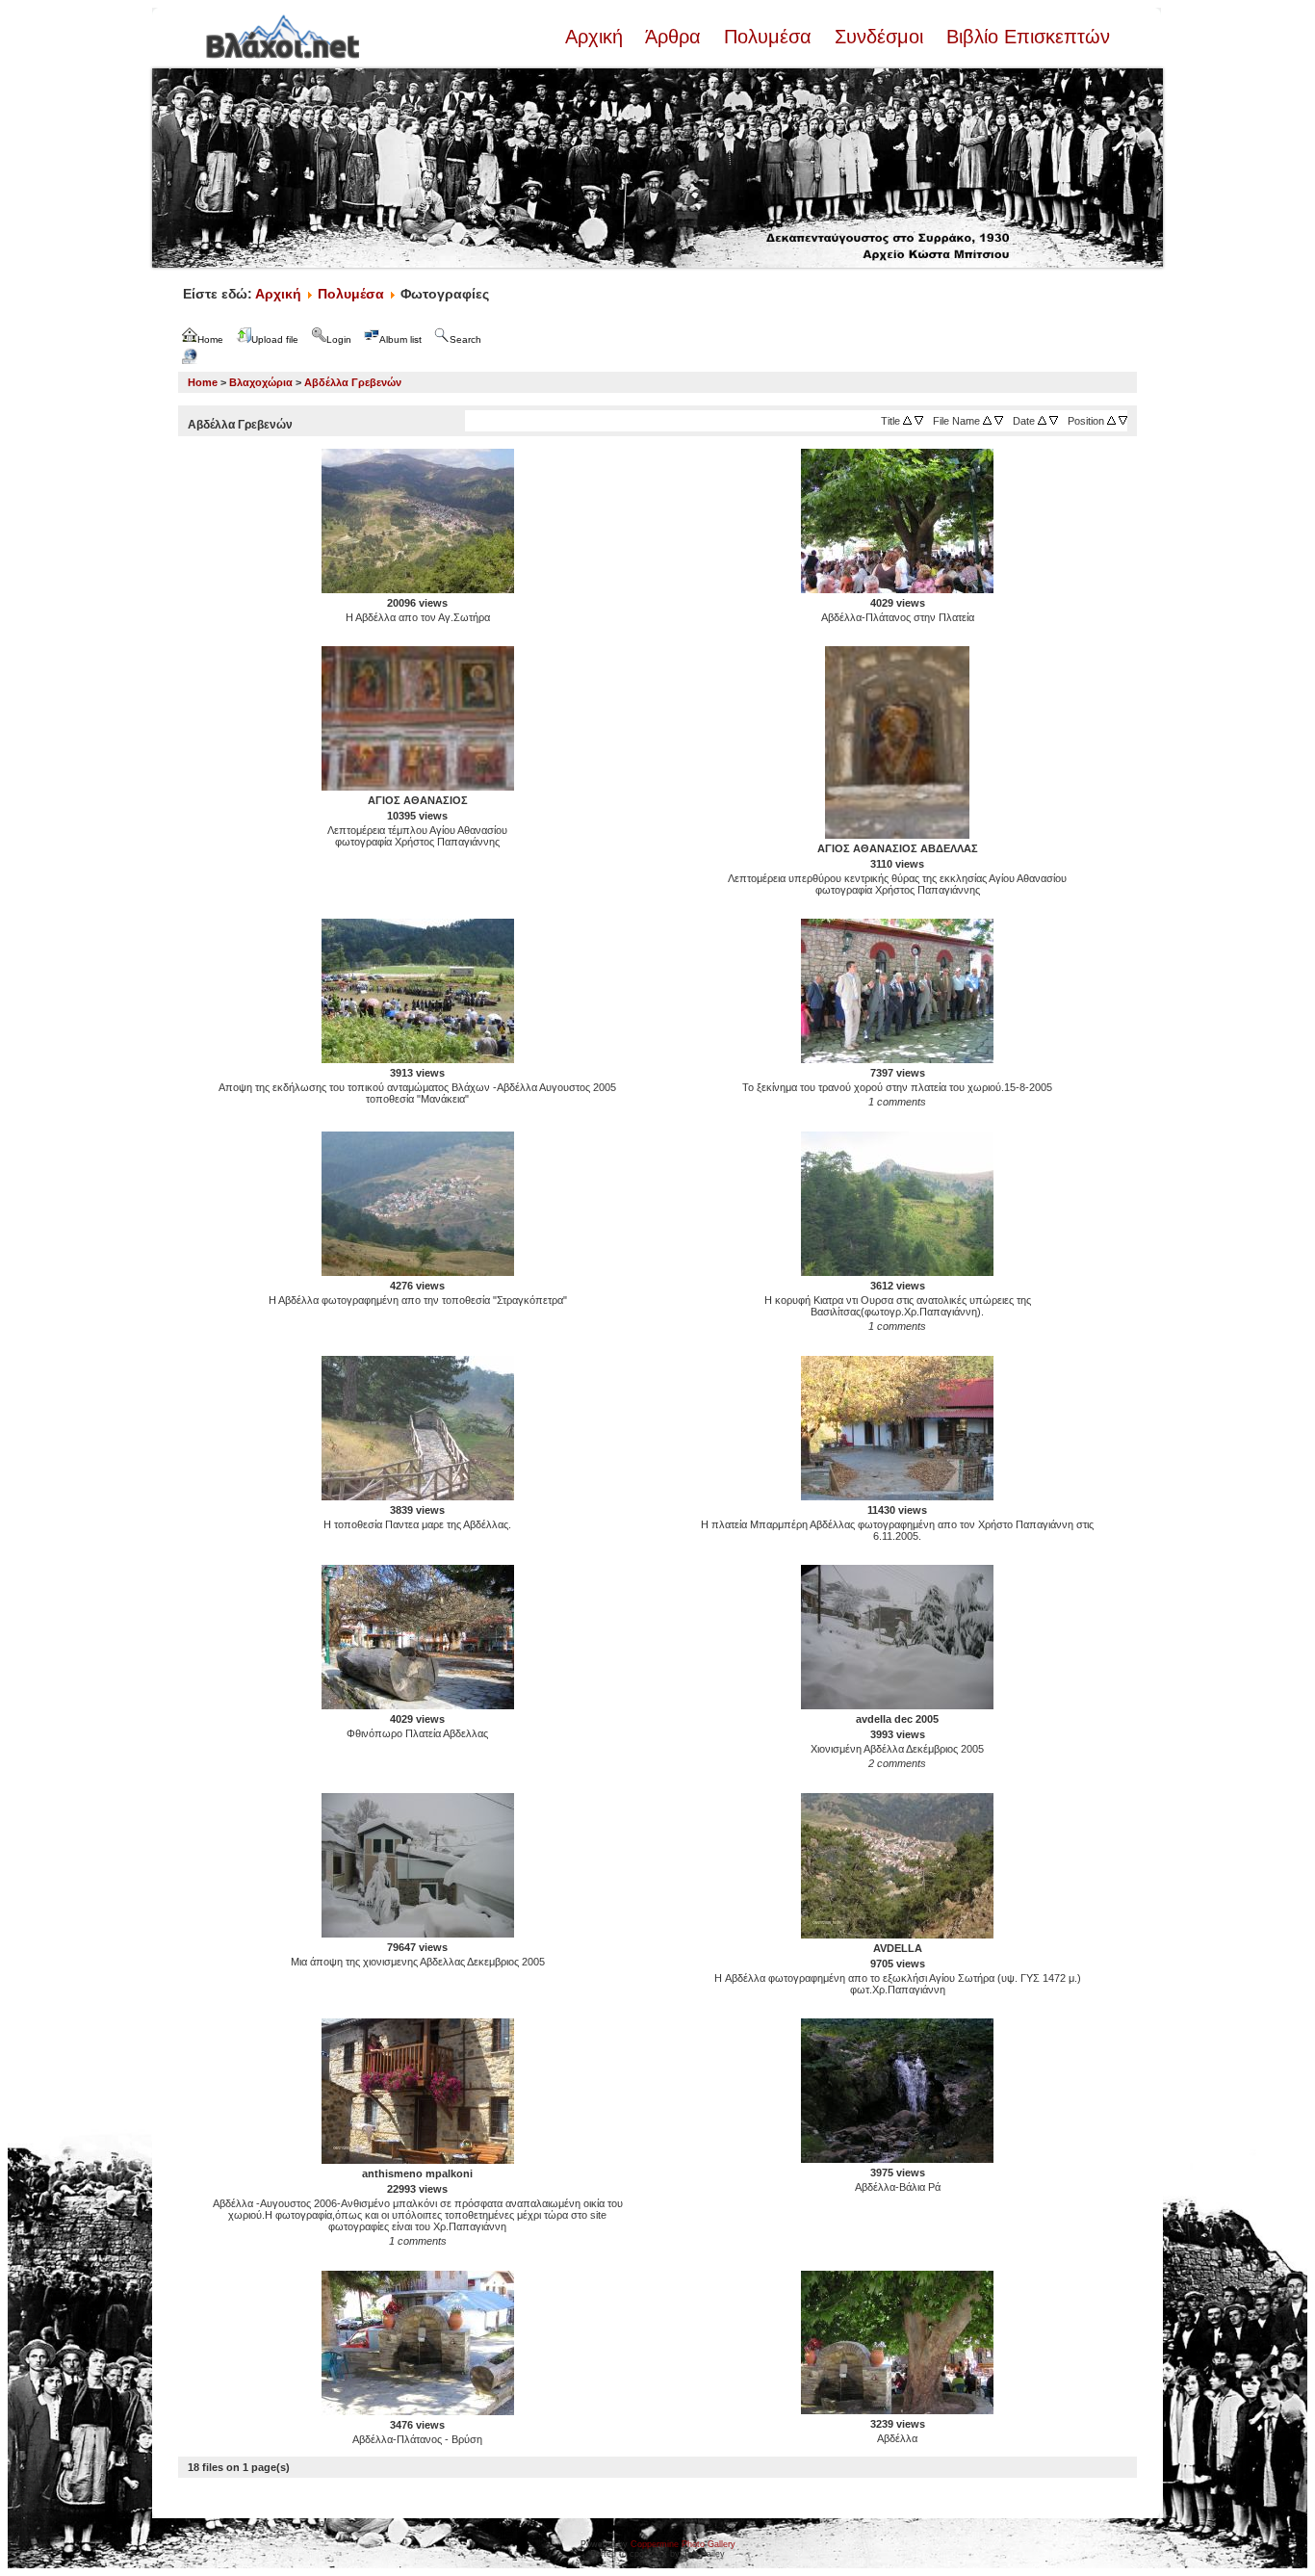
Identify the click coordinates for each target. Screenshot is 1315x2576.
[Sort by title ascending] (907, 421)
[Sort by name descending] (999, 421)
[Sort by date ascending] (1042, 421)
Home (203, 382)
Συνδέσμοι (879, 37)
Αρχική (597, 37)
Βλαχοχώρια (261, 382)
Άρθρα (673, 37)
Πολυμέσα (768, 37)
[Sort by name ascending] (987, 421)
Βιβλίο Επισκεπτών (1025, 37)
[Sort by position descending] (1123, 421)
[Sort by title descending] (919, 421)
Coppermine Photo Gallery (683, 2544)
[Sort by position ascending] (1111, 421)
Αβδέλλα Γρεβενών (353, 382)
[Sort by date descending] (1054, 421)
